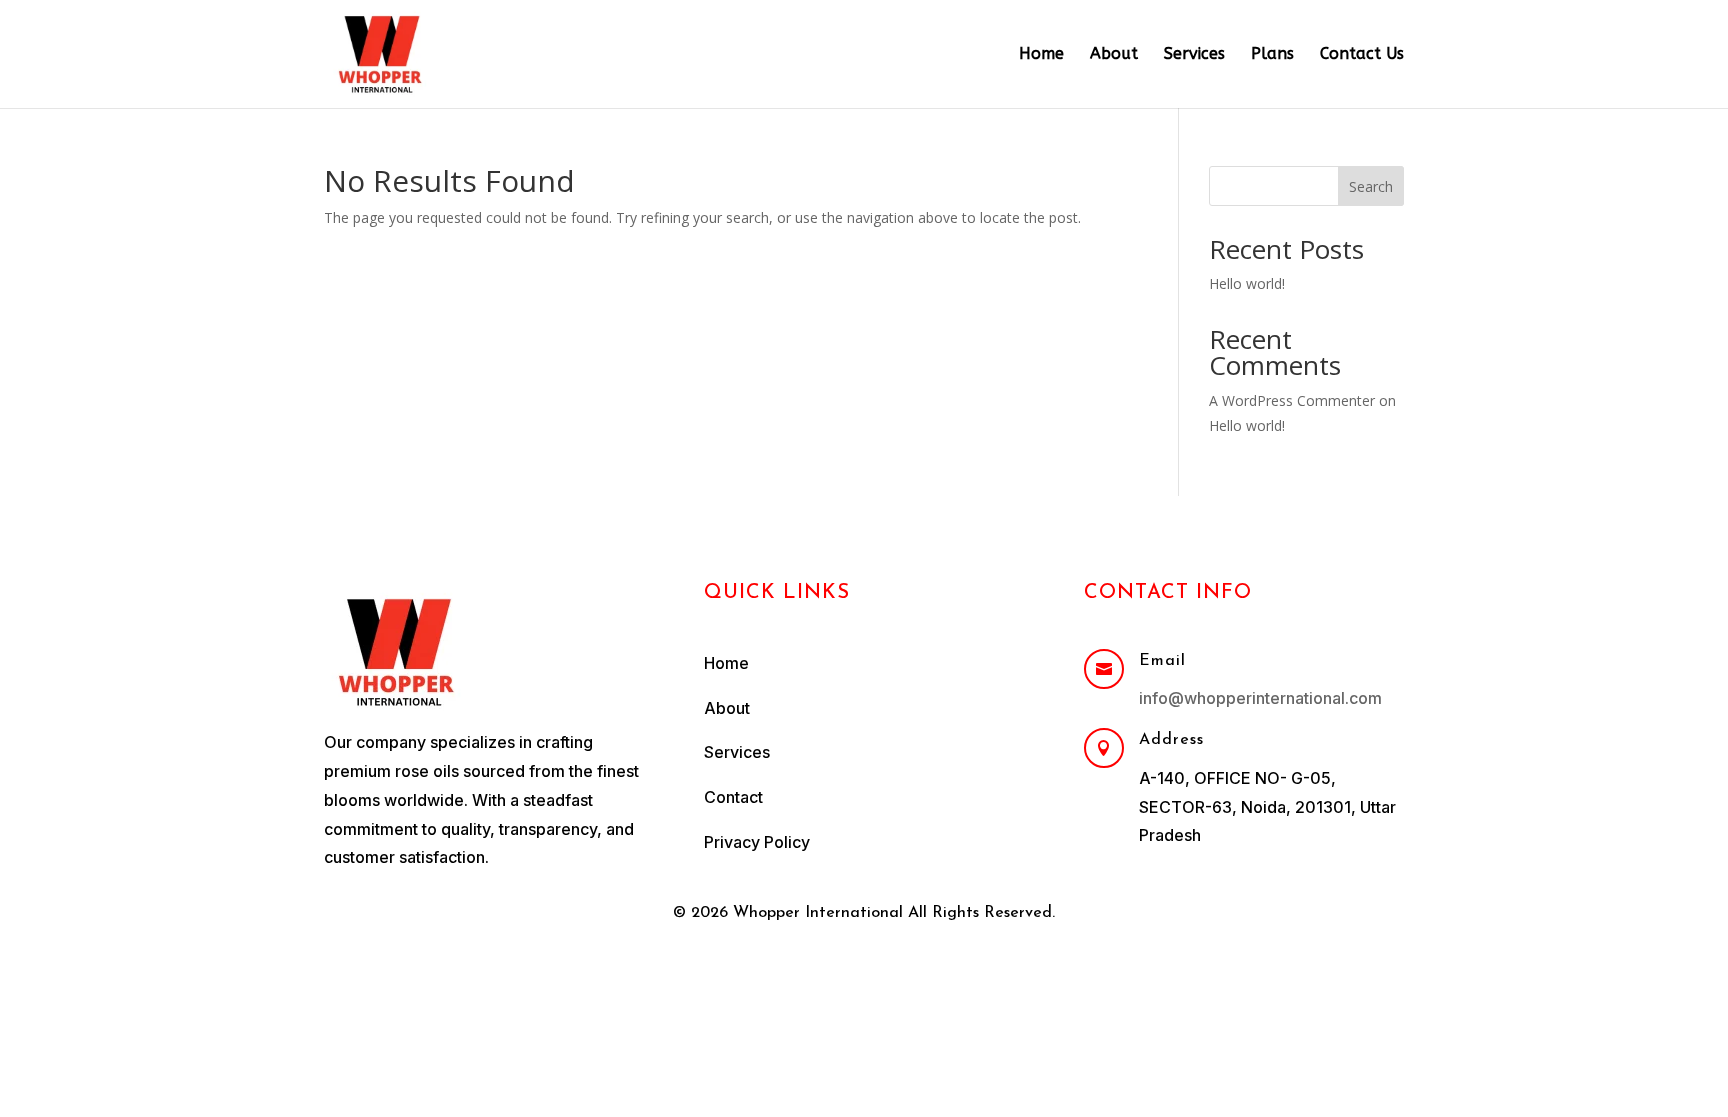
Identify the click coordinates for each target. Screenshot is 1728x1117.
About (1114, 55)
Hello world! (1247, 283)
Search (1371, 186)
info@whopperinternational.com (1260, 698)
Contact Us (1362, 55)
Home (1041, 55)
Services (1194, 55)
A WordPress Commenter (1292, 400)
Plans (1272, 55)
